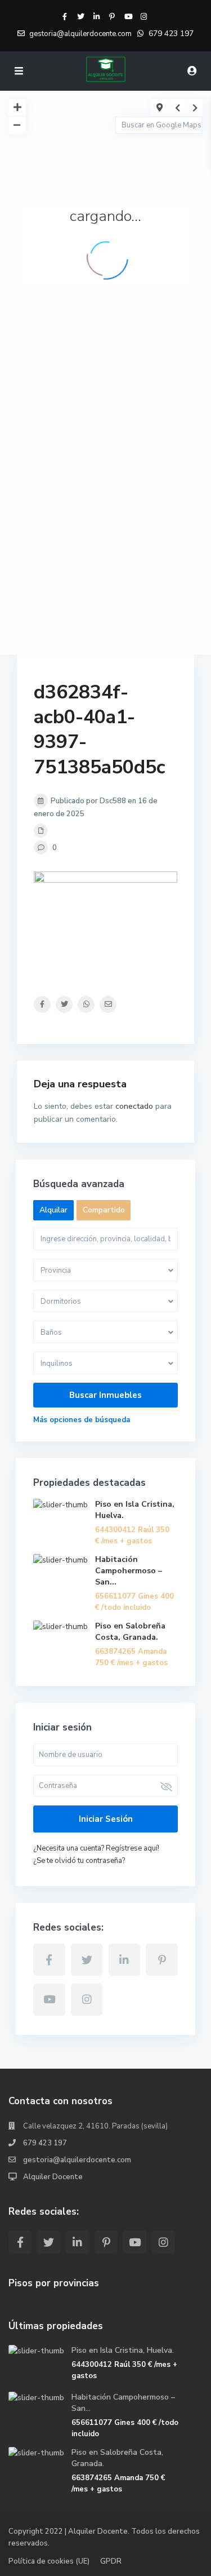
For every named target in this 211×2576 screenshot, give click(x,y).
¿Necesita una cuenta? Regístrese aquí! (96, 1848)
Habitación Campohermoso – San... (129, 1571)
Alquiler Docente (53, 2177)
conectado (134, 1106)
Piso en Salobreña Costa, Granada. (130, 1632)
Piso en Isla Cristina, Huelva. (123, 2350)
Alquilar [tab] (53, 1210)
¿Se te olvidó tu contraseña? (79, 1861)
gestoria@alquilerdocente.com (77, 2160)
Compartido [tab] (104, 1210)
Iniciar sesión (106, 1819)
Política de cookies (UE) (49, 2561)
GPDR (111, 2561)
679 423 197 (171, 34)
